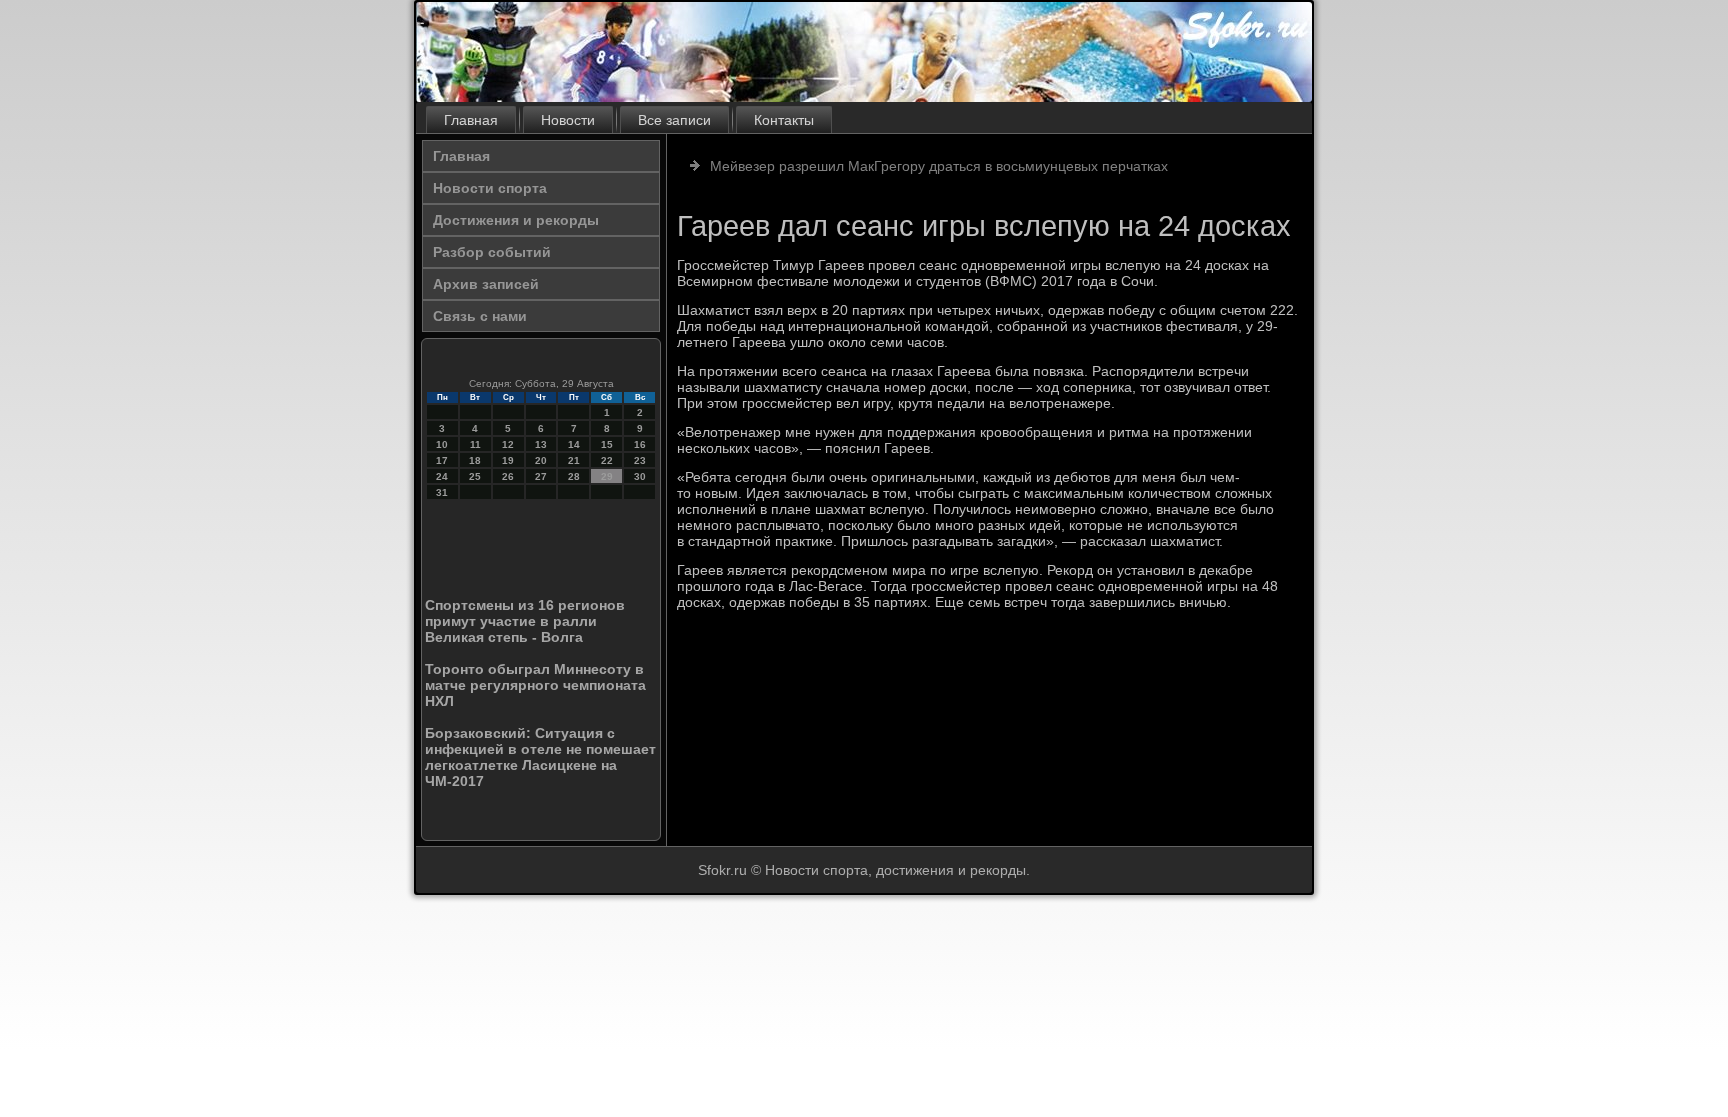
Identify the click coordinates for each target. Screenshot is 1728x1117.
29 (607, 476)
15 (607, 444)
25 (475, 476)
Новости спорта (490, 188)
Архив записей (486, 284)
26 (508, 476)
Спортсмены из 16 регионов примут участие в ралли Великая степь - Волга (525, 621)
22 (607, 460)
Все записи (674, 120)
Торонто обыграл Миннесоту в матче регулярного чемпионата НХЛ (535, 685)
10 (442, 444)
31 (442, 492)
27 (541, 476)
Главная (471, 120)
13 (541, 444)
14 (574, 444)
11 (475, 444)
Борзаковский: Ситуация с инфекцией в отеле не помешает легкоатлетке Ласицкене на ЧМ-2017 (540, 757)
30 (640, 476)
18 (475, 460)
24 (442, 476)
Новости (568, 120)
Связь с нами (480, 316)
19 (508, 460)
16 (640, 444)
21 (574, 460)
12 (508, 444)
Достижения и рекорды (516, 220)
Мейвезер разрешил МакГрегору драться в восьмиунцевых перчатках (939, 166)
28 (574, 476)
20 (541, 460)
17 (442, 460)
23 (640, 460)
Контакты (784, 120)
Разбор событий (492, 252)
